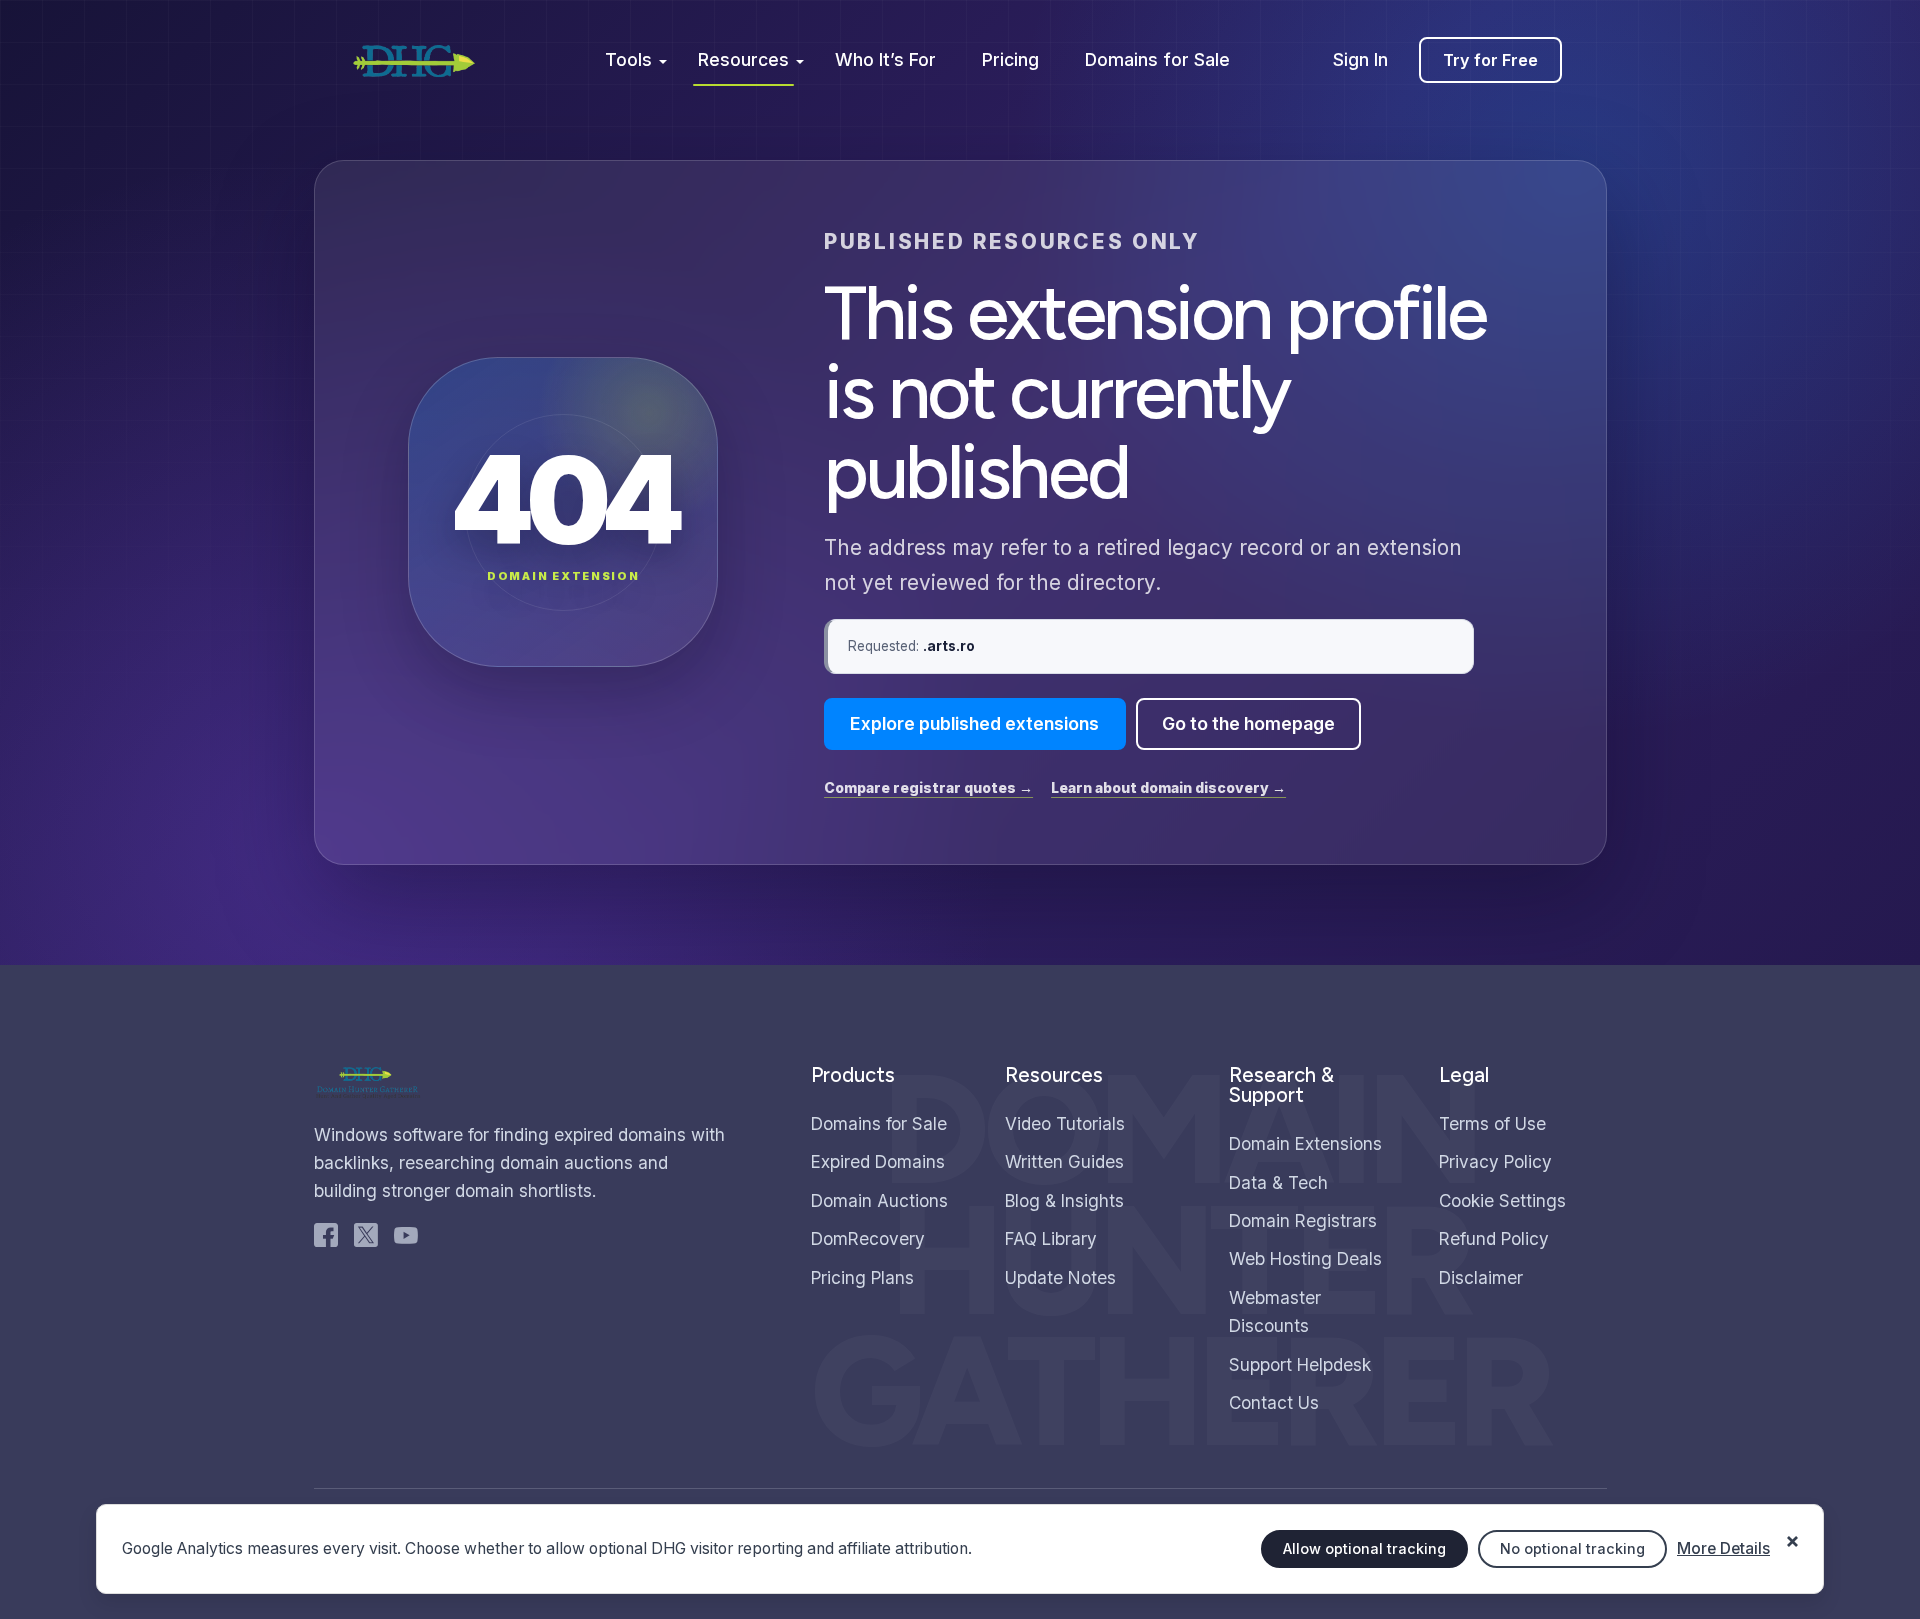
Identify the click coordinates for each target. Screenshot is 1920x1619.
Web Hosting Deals (1305, 1258)
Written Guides (1064, 1161)
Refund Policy (1494, 1238)
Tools (628, 59)
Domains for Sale (1157, 59)
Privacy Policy (1495, 1161)
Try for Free (1490, 60)
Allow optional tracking (1364, 1548)
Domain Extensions (1305, 1143)
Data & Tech (1278, 1182)
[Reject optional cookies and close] (1792, 1531)
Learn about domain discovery (1168, 787)
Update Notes (1060, 1277)
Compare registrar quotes (928, 787)
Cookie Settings (1502, 1200)
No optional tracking (1572, 1548)
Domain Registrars (1303, 1220)
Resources (743, 59)
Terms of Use (1492, 1123)
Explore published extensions (974, 723)
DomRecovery (868, 1238)
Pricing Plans (862, 1277)
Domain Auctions (879, 1200)
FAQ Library (1051, 1238)
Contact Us (1274, 1402)
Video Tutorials (1065, 1123)
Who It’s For (885, 59)
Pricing (1010, 59)
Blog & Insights (1064, 1200)
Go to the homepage (1248, 723)
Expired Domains (878, 1161)
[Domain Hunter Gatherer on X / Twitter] (366, 1240)
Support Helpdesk (1300, 1364)
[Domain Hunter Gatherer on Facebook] (326, 1240)
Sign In (1360, 59)
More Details (1723, 1548)
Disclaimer (1481, 1277)
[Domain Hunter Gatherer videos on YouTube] (406, 1240)
